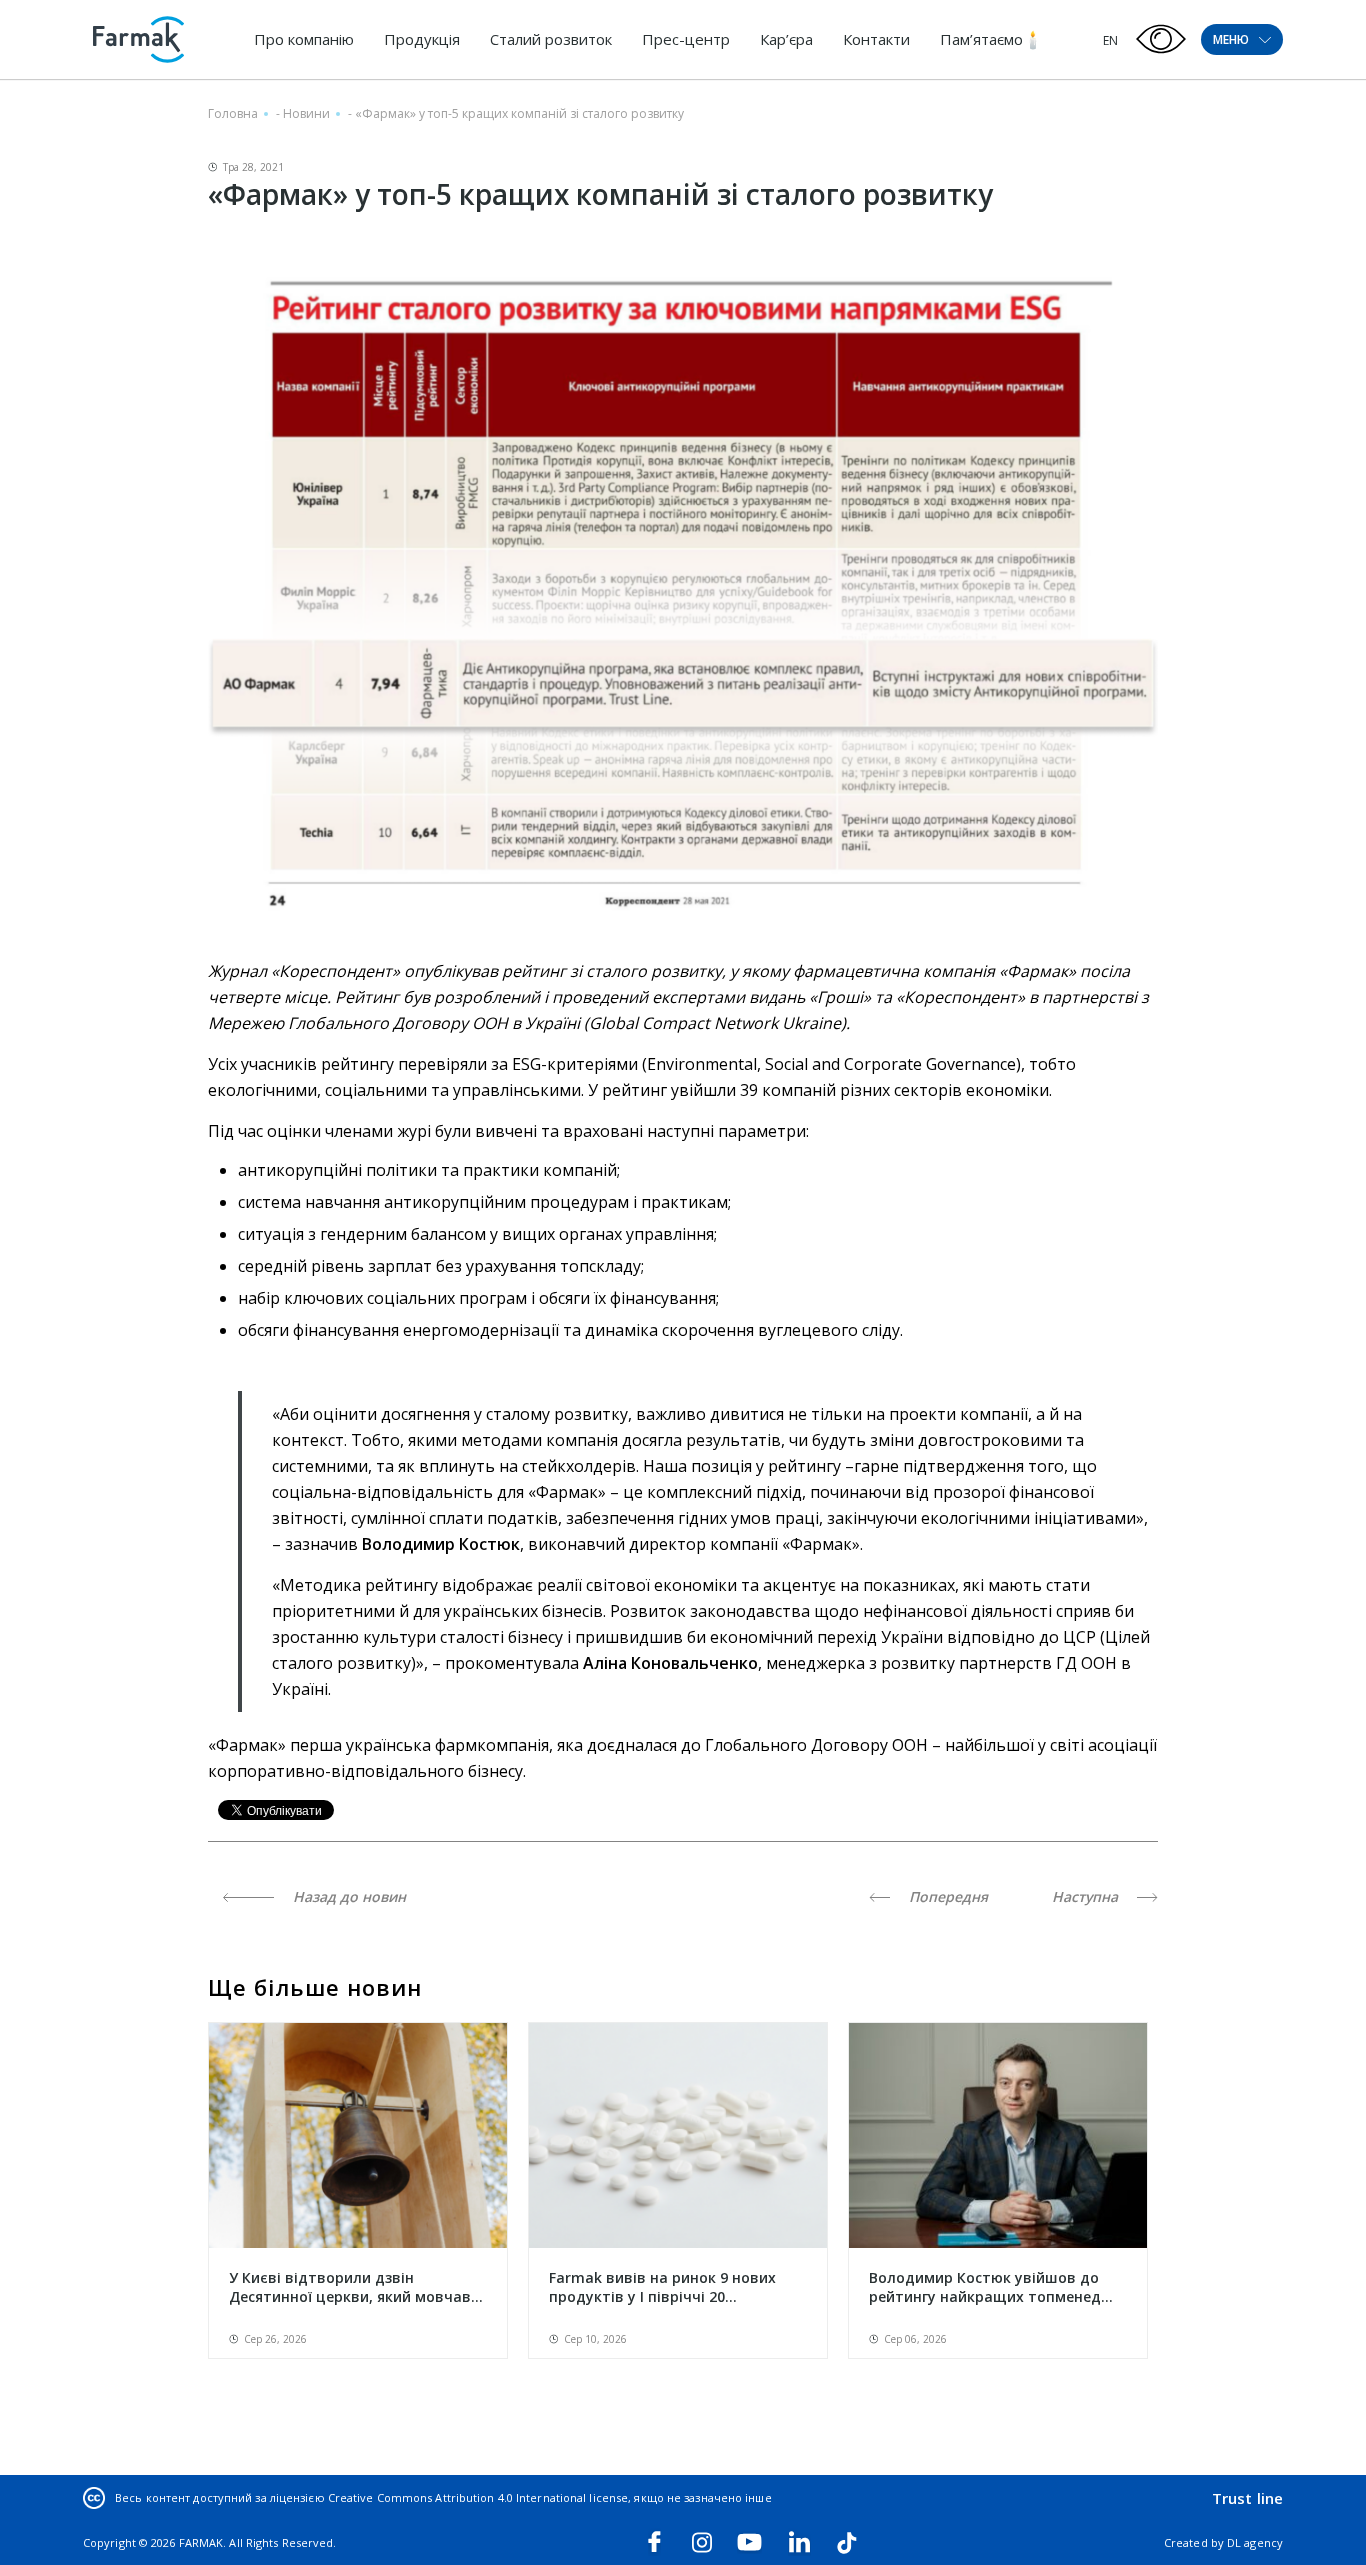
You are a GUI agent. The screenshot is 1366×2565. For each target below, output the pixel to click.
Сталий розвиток (551, 39)
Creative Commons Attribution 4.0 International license (478, 2497)
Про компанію (304, 39)
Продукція (422, 39)
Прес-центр (686, 39)
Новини (306, 113)
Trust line (1247, 2498)
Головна (233, 113)
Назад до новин (347, 1896)
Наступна (1087, 1896)
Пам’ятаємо (981, 39)
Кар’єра (786, 39)
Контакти (876, 39)
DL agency (1255, 2542)
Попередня (946, 1896)
